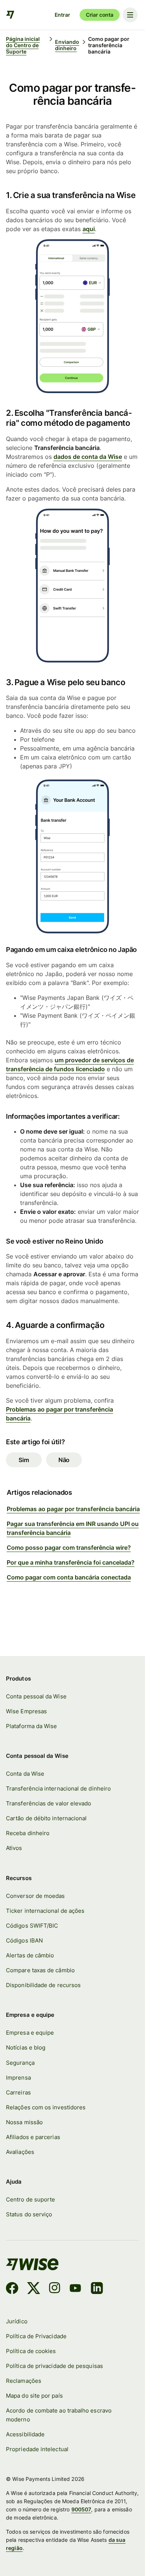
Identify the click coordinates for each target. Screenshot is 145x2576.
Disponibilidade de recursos (43, 1985)
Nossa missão (24, 2122)
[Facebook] (12, 2289)
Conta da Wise (25, 1774)
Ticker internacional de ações (45, 1911)
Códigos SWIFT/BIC (32, 1926)
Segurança (20, 2063)
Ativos (14, 1848)
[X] (34, 2289)
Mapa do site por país (34, 2396)
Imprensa (18, 2078)
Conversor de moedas (35, 1896)
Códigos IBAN (24, 1940)
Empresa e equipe (30, 2033)
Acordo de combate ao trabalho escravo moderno (59, 2415)
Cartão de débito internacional (46, 1818)
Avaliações (20, 2152)
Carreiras (18, 2092)
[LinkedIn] (97, 2289)
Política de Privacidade (36, 2336)
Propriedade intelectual (37, 2449)
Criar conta (100, 15)
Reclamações (24, 2381)
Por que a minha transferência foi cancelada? (71, 1562)
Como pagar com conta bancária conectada (69, 1577)
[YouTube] (75, 2289)
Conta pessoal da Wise (36, 1696)
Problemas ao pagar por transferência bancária (73, 1509)
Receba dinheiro (28, 1833)
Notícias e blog (26, 2047)
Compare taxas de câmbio (40, 1970)
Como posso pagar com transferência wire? (69, 1548)
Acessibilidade (25, 2434)
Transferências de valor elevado (49, 1803)
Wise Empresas (26, 1711)
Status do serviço (29, 2214)
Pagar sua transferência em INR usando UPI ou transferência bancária (73, 1528)
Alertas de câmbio (30, 1955)
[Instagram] (55, 2289)
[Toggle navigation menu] (130, 15)
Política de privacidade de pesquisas (54, 2366)
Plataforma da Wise (31, 1726)
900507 (81, 2509)
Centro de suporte (30, 2199)
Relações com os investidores (46, 2107)
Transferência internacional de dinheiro (58, 1788)
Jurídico (17, 2321)
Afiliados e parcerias (33, 2137)
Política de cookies (31, 2351)
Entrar (62, 15)
